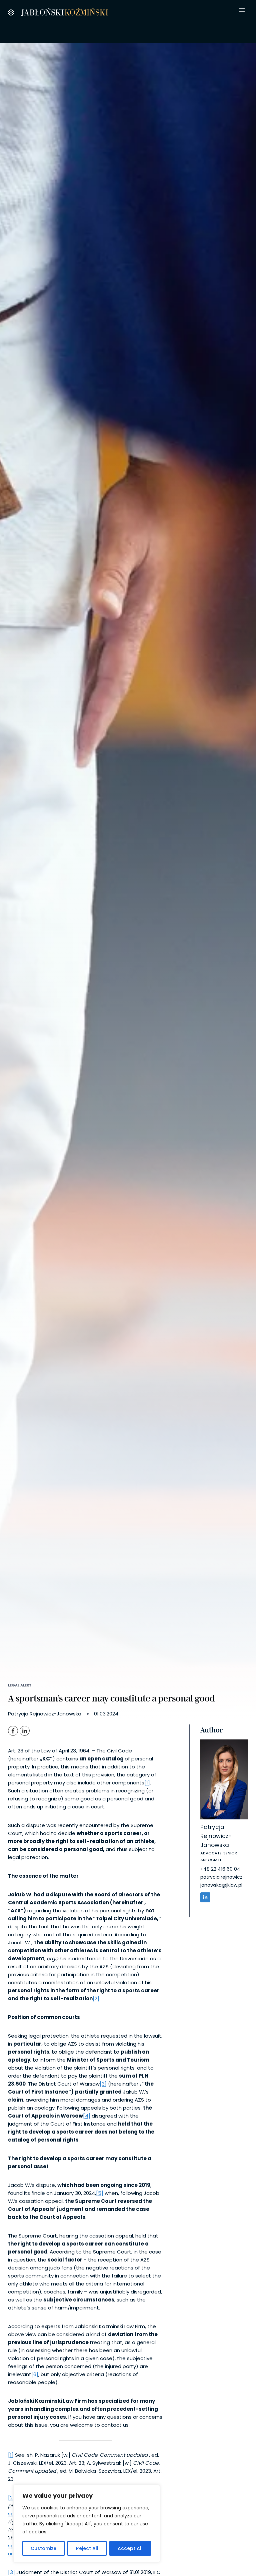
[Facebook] (13, 1731)
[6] (35, 2374)
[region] (87, 2524)
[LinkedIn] (25, 1731)
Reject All (87, 2548)
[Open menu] (242, 10)
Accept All (130, 2548)
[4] (87, 2116)
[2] (96, 1998)
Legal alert (20, 1685)
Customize (43, 2548)
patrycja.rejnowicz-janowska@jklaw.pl (223, 1881)
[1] (147, 1783)
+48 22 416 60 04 (220, 1869)
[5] (100, 2193)
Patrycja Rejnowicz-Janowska (216, 1836)
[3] (103, 2084)
